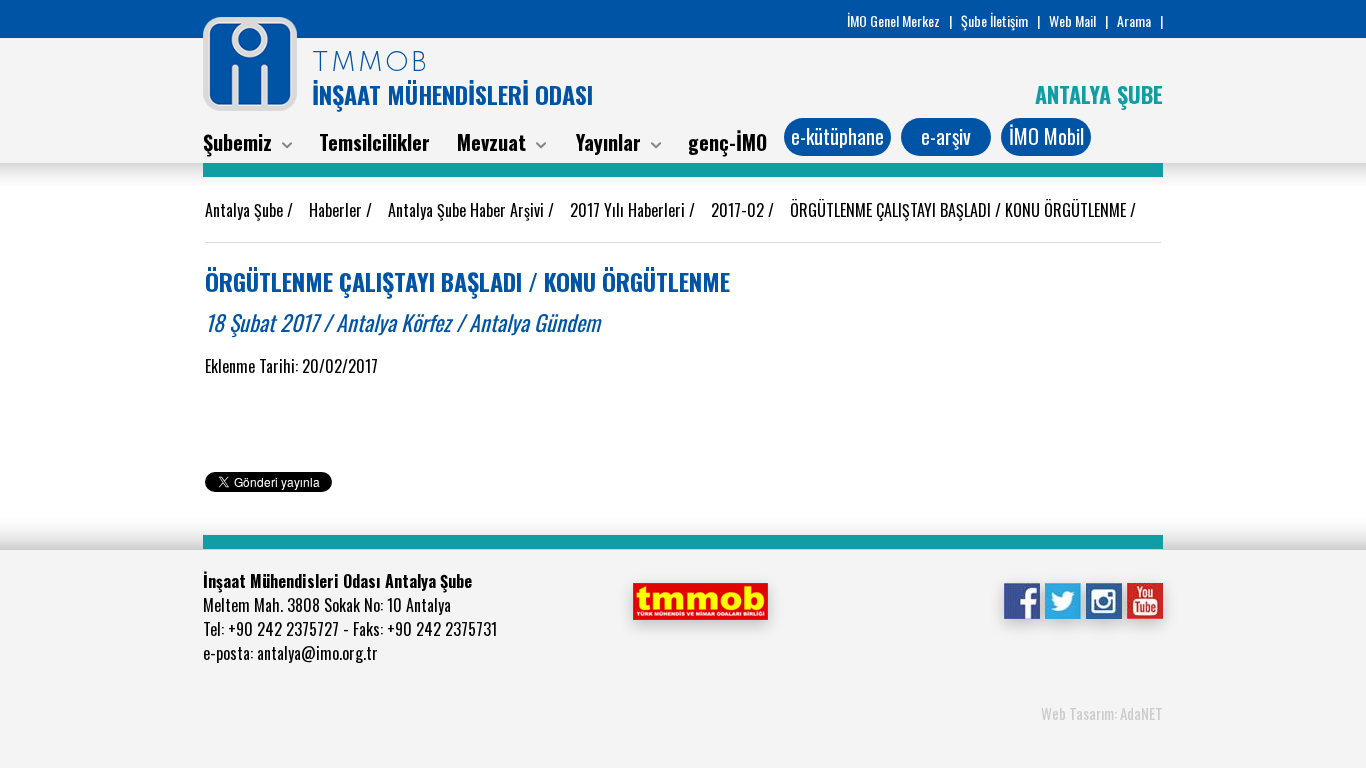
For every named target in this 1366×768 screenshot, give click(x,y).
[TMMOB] (700, 599)
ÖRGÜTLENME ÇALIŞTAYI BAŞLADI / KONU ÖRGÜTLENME (960, 210)
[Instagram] (1103, 599)
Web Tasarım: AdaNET (1102, 713)
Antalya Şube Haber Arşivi (468, 210)
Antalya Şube (246, 210)
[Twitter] (1062, 599)
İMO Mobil (1046, 136)
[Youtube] (1144, 599)
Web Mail (1072, 20)
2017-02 (739, 210)
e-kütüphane (837, 136)
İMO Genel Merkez (893, 20)
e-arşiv (946, 136)
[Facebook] (1021, 599)
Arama (1134, 20)
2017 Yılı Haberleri (629, 210)
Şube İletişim (994, 20)
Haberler (337, 210)
